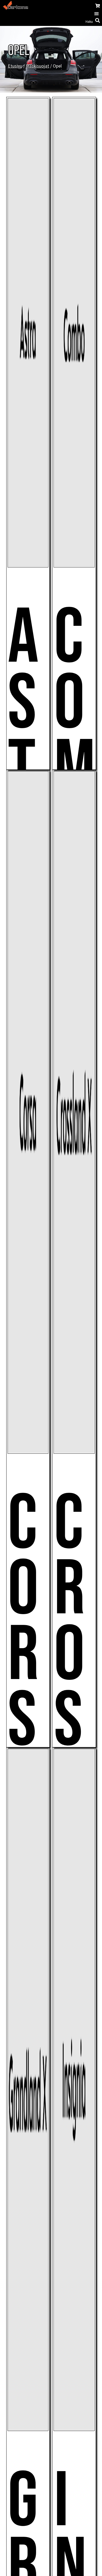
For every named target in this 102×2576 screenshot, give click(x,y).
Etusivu (15, 66)
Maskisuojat (38, 66)
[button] (96, 14)
